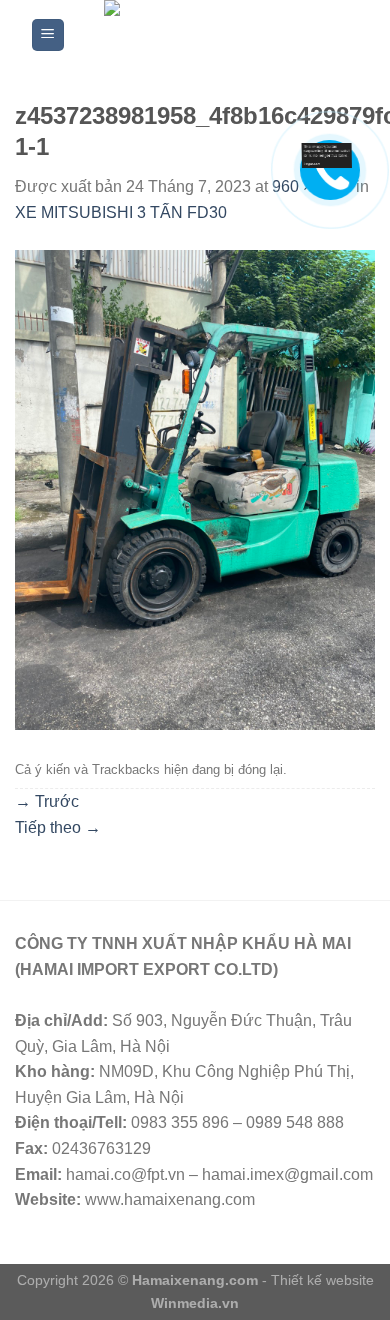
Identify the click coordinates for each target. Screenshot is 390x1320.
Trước (47, 801)
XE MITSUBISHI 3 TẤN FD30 (121, 212)
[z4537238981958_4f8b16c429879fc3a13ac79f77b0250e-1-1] (195, 488)
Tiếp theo (58, 827)
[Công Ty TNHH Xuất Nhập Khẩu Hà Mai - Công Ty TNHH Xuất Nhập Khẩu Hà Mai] (213, 35)
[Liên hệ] (333, 154)
